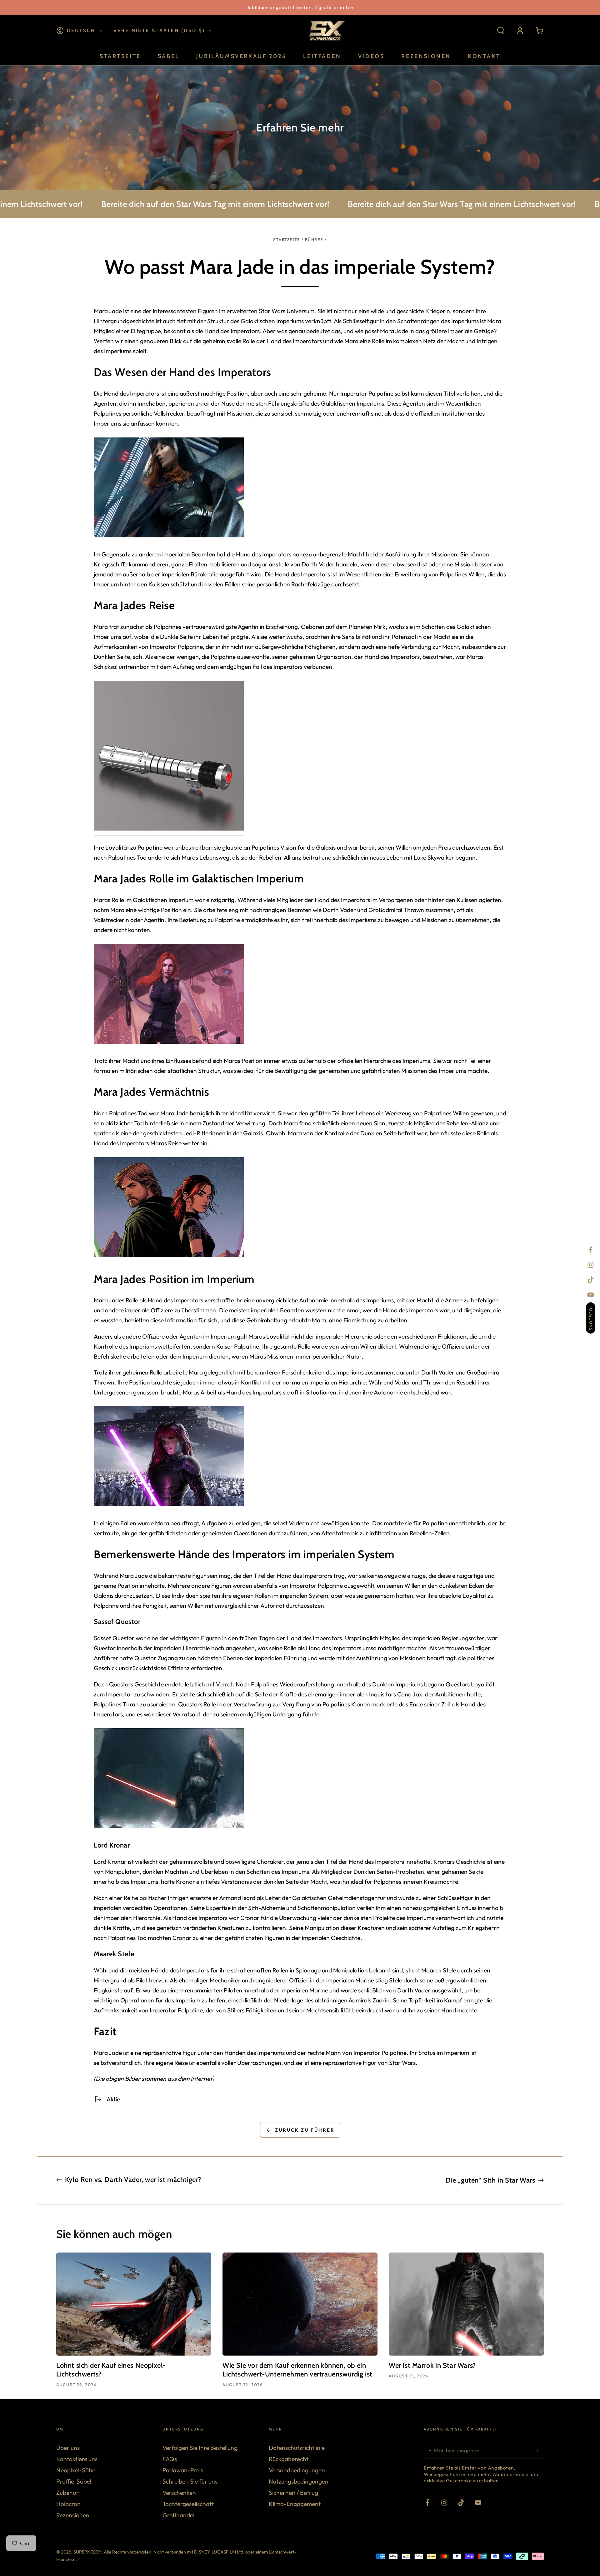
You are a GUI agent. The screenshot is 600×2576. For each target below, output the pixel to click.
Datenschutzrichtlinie (297, 2448)
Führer (314, 239)
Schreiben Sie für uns (190, 2481)
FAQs (170, 2459)
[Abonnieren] (539, 2450)
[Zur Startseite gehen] (326, 31)
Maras (102, 900)
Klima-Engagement (295, 2504)
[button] (501, 31)
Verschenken (179, 2493)
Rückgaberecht (289, 2459)
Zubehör (67, 2493)
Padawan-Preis (183, 2470)
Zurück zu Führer (305, 2130)
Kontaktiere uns (77, 2459)
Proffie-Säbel (74, 2481)
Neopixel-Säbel (76, 2470)
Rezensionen (73, 2515)
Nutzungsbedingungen (299, 2481)
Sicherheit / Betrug (293, 2493)
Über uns (68, 2448)
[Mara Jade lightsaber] (169, 832)
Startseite (287, 239)
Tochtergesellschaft (188, 2504)
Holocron (68, 2504)
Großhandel (178, 2515)
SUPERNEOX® (87, 2552)
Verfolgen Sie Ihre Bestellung (200, 2448)
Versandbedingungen (297, 2470)
